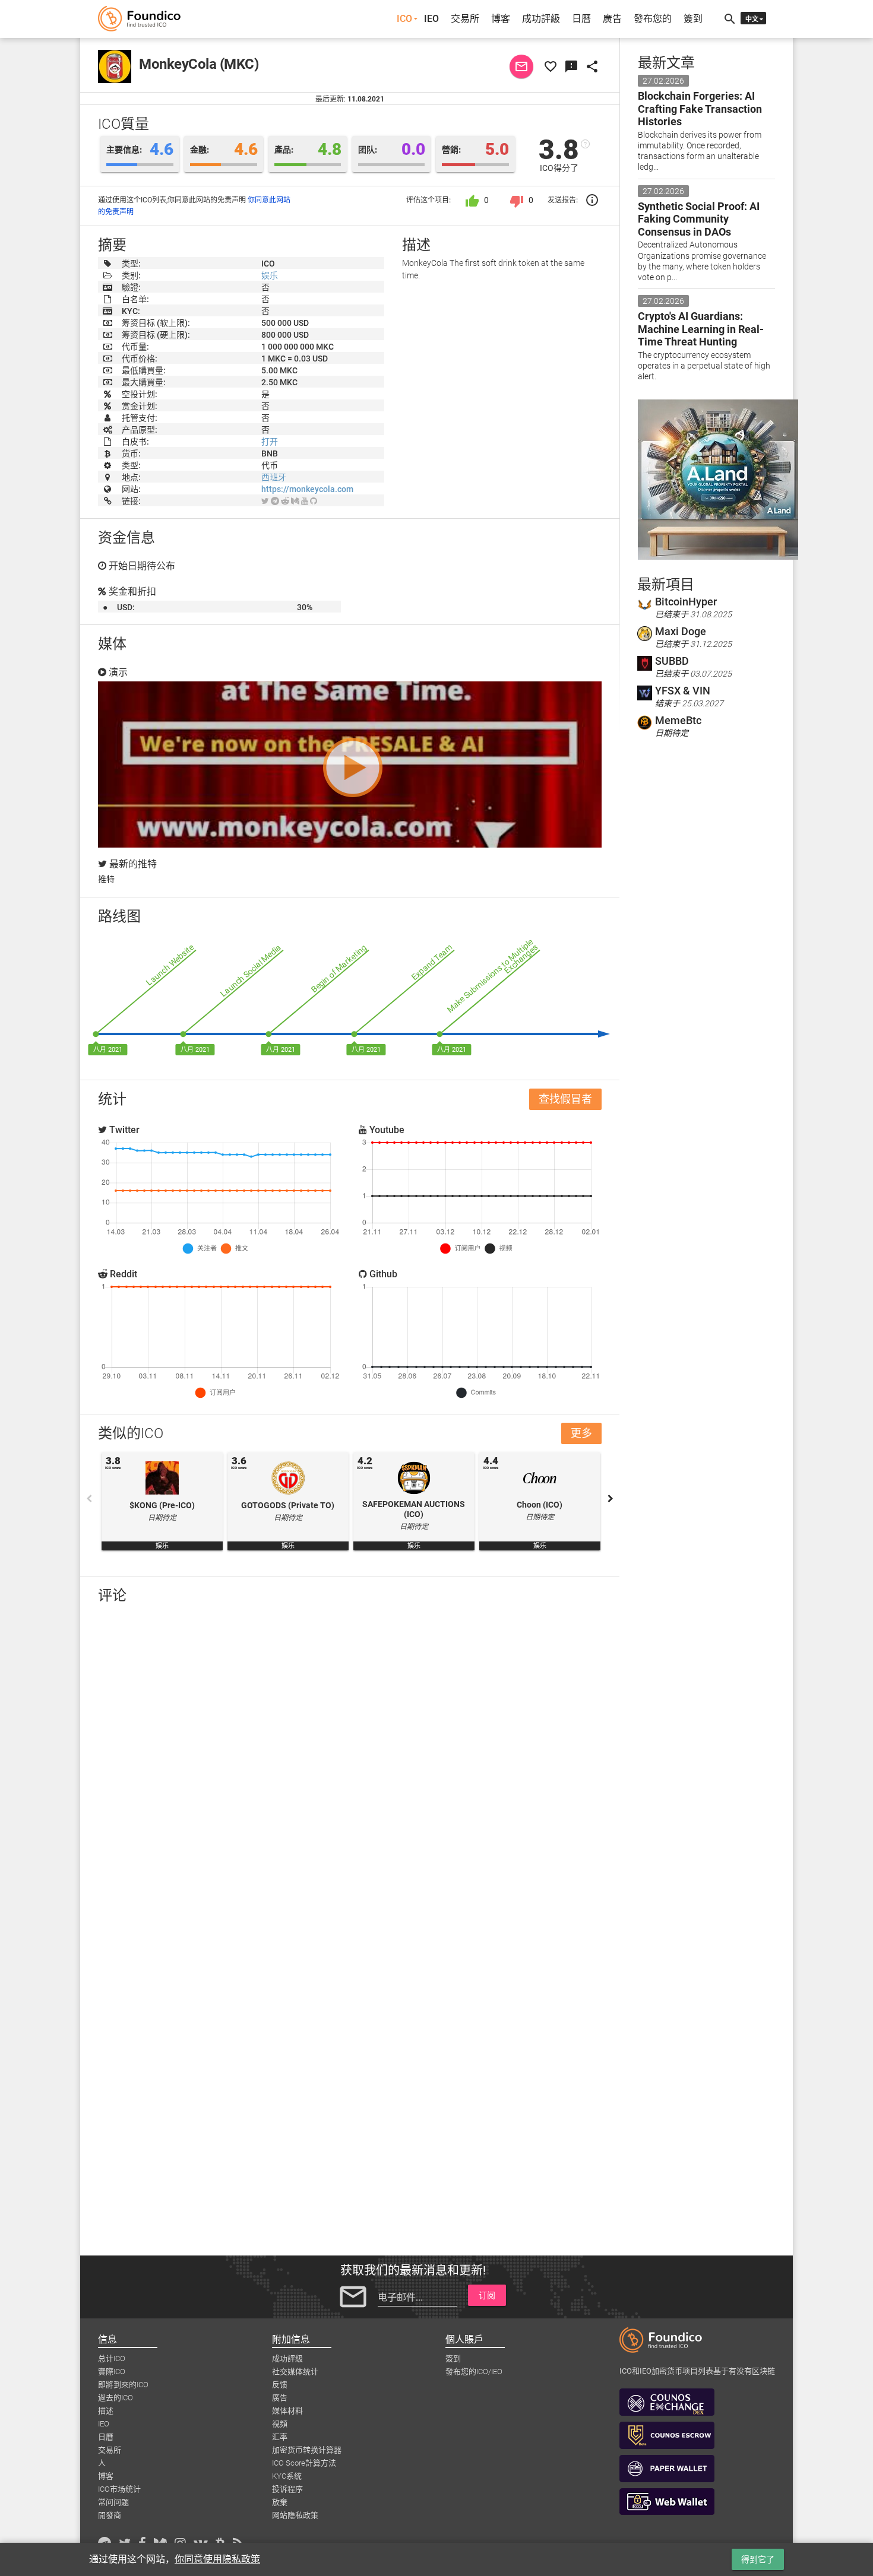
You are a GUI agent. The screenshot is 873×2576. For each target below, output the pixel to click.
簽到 (693, 19)
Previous (89, 1499)
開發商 (110, 2515)
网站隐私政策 (295, 2515)
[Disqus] (350, 1768)
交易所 (465, 19)
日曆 (581, 19)
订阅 (487, 2295)
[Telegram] (275, 501)
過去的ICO (116, 2398)
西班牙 (274, 477)
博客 (501, 19)
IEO (431, 19)
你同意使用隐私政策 (217, 2559)
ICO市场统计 (119, 2489)
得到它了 (758, 2559)
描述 (106, 2411)
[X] (265, 501)
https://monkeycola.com (307, 489)
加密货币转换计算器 (307, 2450)
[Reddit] (285, 501)
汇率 (280, 2437)
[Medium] (295, 501)
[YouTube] (305, 501)
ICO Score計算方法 (304, 2463)
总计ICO (112, 2358)
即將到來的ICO (123, 2385)
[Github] (314, 501)
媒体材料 (287, 2411)
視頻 (280, 2424)
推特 (106, 879)
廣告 (612, 19)
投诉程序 (287, 2489)
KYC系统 (287, 2476)
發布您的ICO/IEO (474, 2372)
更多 (581, 1433)
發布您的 (653, 19)
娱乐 (270, 275)
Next (611, 1499)
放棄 (280, 2502)
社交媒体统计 (295, 2372)
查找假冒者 (565, 1099)
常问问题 (113, 2502)
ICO (404, 19)
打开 (270, 442)
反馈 (280, 2385)
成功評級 (541, 19)
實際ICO (112, 2372)
